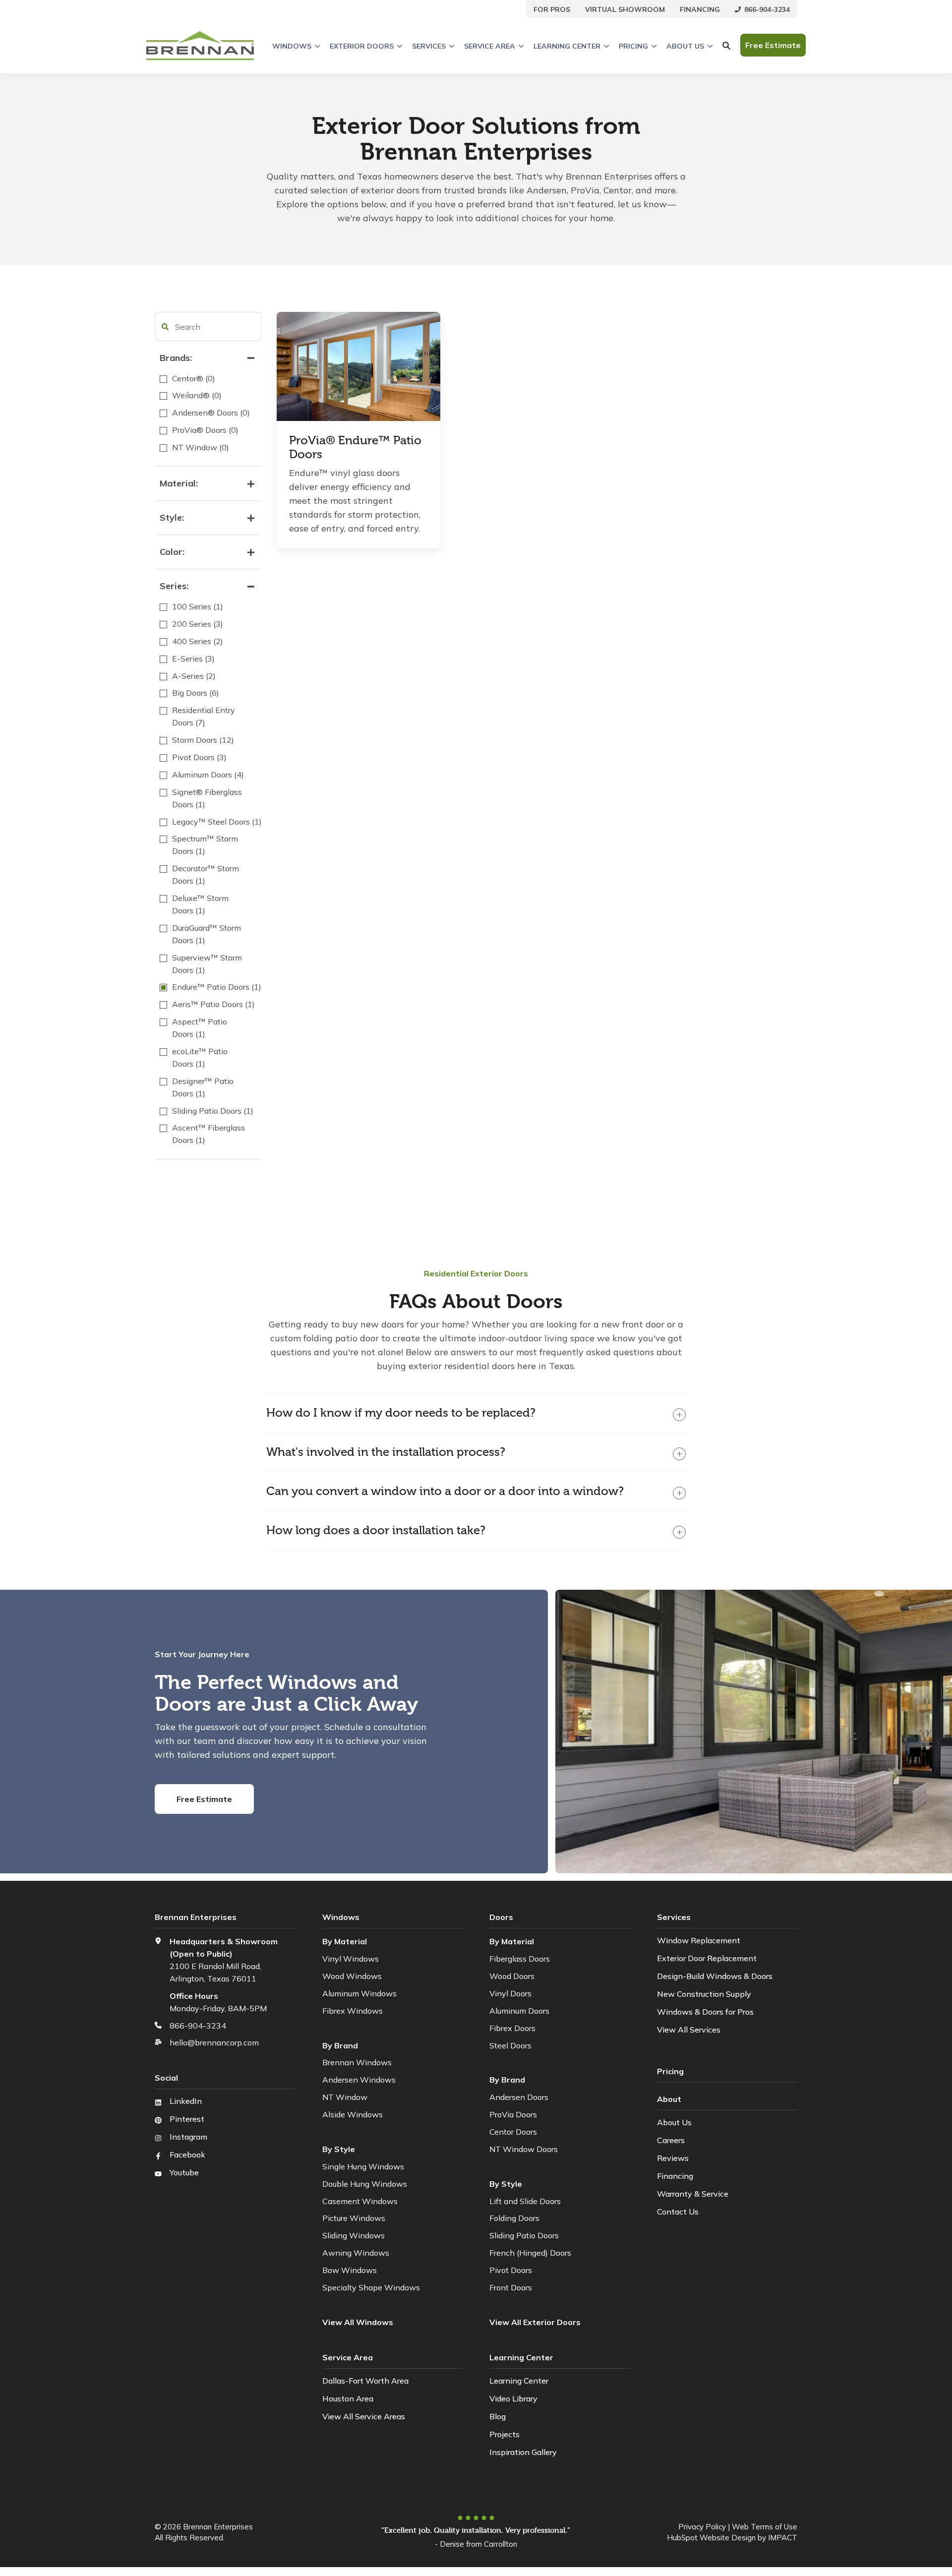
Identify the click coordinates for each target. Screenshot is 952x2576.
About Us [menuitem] (674, 2122)
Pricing (633, 46)
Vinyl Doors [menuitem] (510, 1993)
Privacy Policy (702, 2527)
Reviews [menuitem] (673, 2158)
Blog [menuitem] (498, 2416)
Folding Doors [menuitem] (514, 2218)
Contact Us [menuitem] (678, 2212)
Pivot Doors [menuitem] (511, 2270)
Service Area (490, 46)
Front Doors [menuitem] (511, 2287)
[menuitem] (552, 9)
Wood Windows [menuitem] (352, 1976)
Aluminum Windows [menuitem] (359, 1993)
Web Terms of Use (765, 2527)
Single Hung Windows (363, 2166)
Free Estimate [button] (773, 46)
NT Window (345, 2097)
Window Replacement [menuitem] (699, 1940)
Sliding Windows (354, 2235)
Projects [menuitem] (505, 2434)
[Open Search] (726, 46)
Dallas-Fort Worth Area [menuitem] (365, 2381)
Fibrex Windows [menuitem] (353, 2011)
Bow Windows (350, 2270)
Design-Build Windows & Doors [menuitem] (715, 1976)
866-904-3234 (198, 2026)
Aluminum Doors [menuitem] (519, 2011)
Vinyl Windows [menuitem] (351, 1959)
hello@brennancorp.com (214, 2042)
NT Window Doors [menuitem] (524, 2149)
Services (429, 46)
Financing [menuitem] (675, 2176)
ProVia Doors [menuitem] (513, 2114)
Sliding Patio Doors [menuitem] (524, 2235)
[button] (165, 327)
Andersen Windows (359, 2080)
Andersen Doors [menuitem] (519, 2097)
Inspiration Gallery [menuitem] (523, 2452)
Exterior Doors (362, 46)
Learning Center (567, 46)
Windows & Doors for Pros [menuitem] (705, 2012)
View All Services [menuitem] (689, 2030)
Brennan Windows (357, 2062)
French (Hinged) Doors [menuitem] (530, 2253)
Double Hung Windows (365, 2184)
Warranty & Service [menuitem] (693, 2194)
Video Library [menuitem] (513, 2398)
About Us (685, 46)
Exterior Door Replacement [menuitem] (707, 1958)
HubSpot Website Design (711, 2538)
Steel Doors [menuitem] (510, 2045)
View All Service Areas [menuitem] (364, 2416)
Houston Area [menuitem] (348, 2398)
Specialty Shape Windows (371, 2287)
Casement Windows (360, 2201)
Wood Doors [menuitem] (512, 1976)
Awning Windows (356, 2253)
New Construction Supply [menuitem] (704, 1994)
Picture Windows (354, 2218)
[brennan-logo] (200, 46)
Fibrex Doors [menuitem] (512, 2028)
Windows (292, 46)
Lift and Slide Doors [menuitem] (525, 2201)
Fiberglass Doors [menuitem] (520, 1959)
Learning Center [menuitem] (519, 2381)
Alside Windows (353, 2114)
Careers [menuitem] (671, 2140)
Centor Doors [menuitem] (513, 2132)
